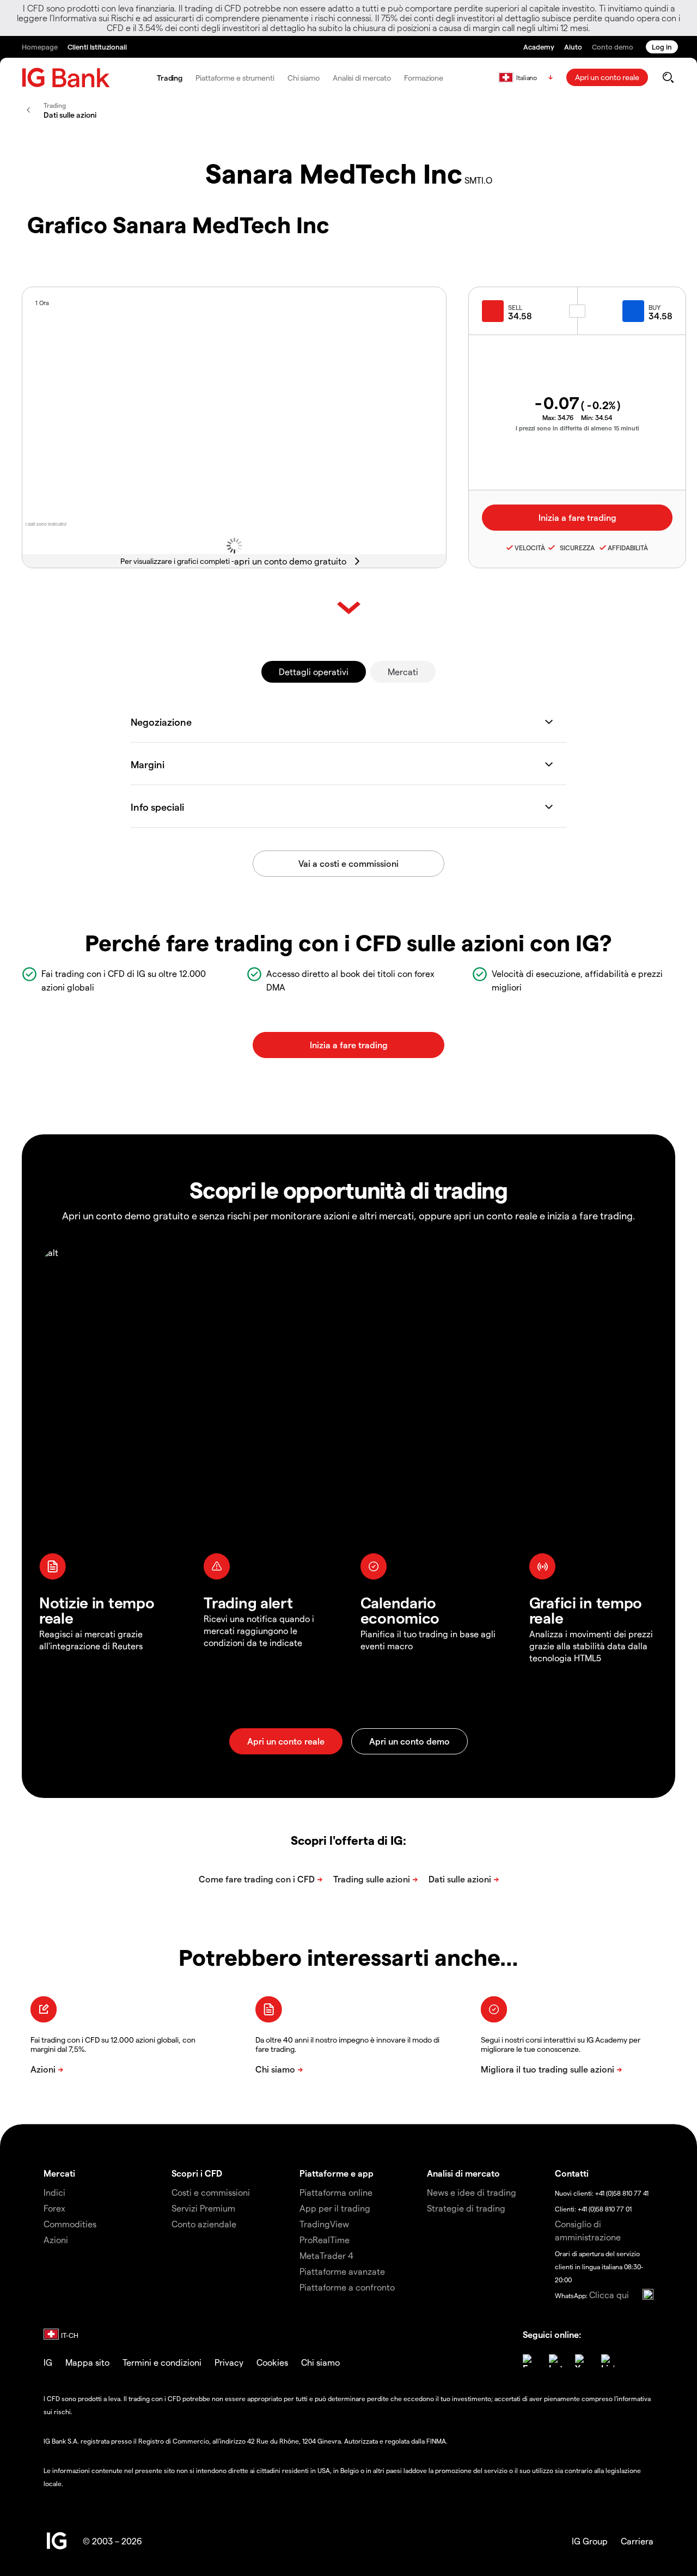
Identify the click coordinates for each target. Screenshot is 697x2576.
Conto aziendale (204, 2224)
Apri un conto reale (607, 77)
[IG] (66, 78)
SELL (515, 307)
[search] (668, 77)
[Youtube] (582, 2361)
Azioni (56, 2240)
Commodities (70, 2224)
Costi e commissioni (211, 2192)
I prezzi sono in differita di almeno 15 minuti (577, 428)
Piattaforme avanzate (342, 2271)
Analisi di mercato (362, 78)
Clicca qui (609, 2295)
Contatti (572, 2173)
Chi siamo (304, 78)
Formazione (424, 78)
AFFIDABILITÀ (628, 548)
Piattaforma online (336, 2192)
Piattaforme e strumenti (235, 78)
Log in (662, 47)
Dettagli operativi (314, 672)
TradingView (324, 2224)
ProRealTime (325, 2240)
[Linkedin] (608, 2361)
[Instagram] (555, 2361)
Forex (54, 2208)
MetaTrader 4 (326, 2255)
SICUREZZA (576, 548)
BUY (655, 307)
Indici (54, 2192)
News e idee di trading (472, 2192)
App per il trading (335, 2208)
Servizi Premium (203, 2208)
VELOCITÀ (530, 548)
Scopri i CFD (197, 2173)
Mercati (403, 672)
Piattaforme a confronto (347, 2287)
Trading (170, 78)
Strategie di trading (466, 2208)
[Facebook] (529, 2361)
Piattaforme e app (337, 2173)
